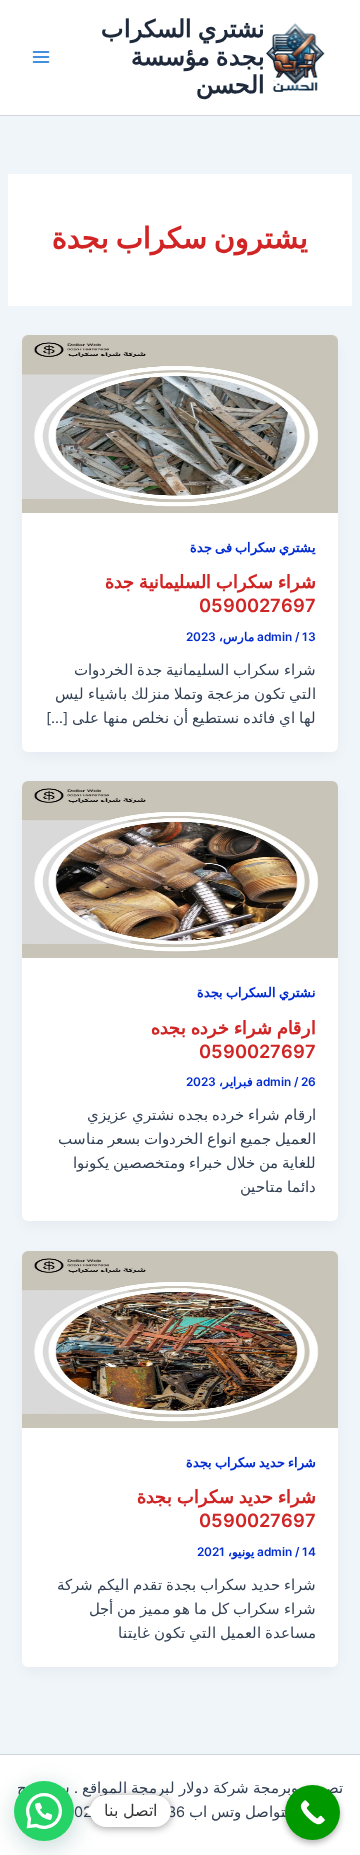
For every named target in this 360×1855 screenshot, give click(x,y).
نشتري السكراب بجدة (256, 992)
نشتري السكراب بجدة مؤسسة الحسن (183, 57)
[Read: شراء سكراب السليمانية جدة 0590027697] (179, 423)
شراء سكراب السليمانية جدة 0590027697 (210, 593)
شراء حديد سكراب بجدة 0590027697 (226, 1508)
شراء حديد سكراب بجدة (251, 1462)
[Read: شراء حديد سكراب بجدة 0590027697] (179, 1338)
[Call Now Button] (312, 1812)
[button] (44, 1811)
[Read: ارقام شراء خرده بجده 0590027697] (179, 869)
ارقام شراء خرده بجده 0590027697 (233, 1039)
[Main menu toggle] (41, 57)
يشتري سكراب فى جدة (253, 547)
